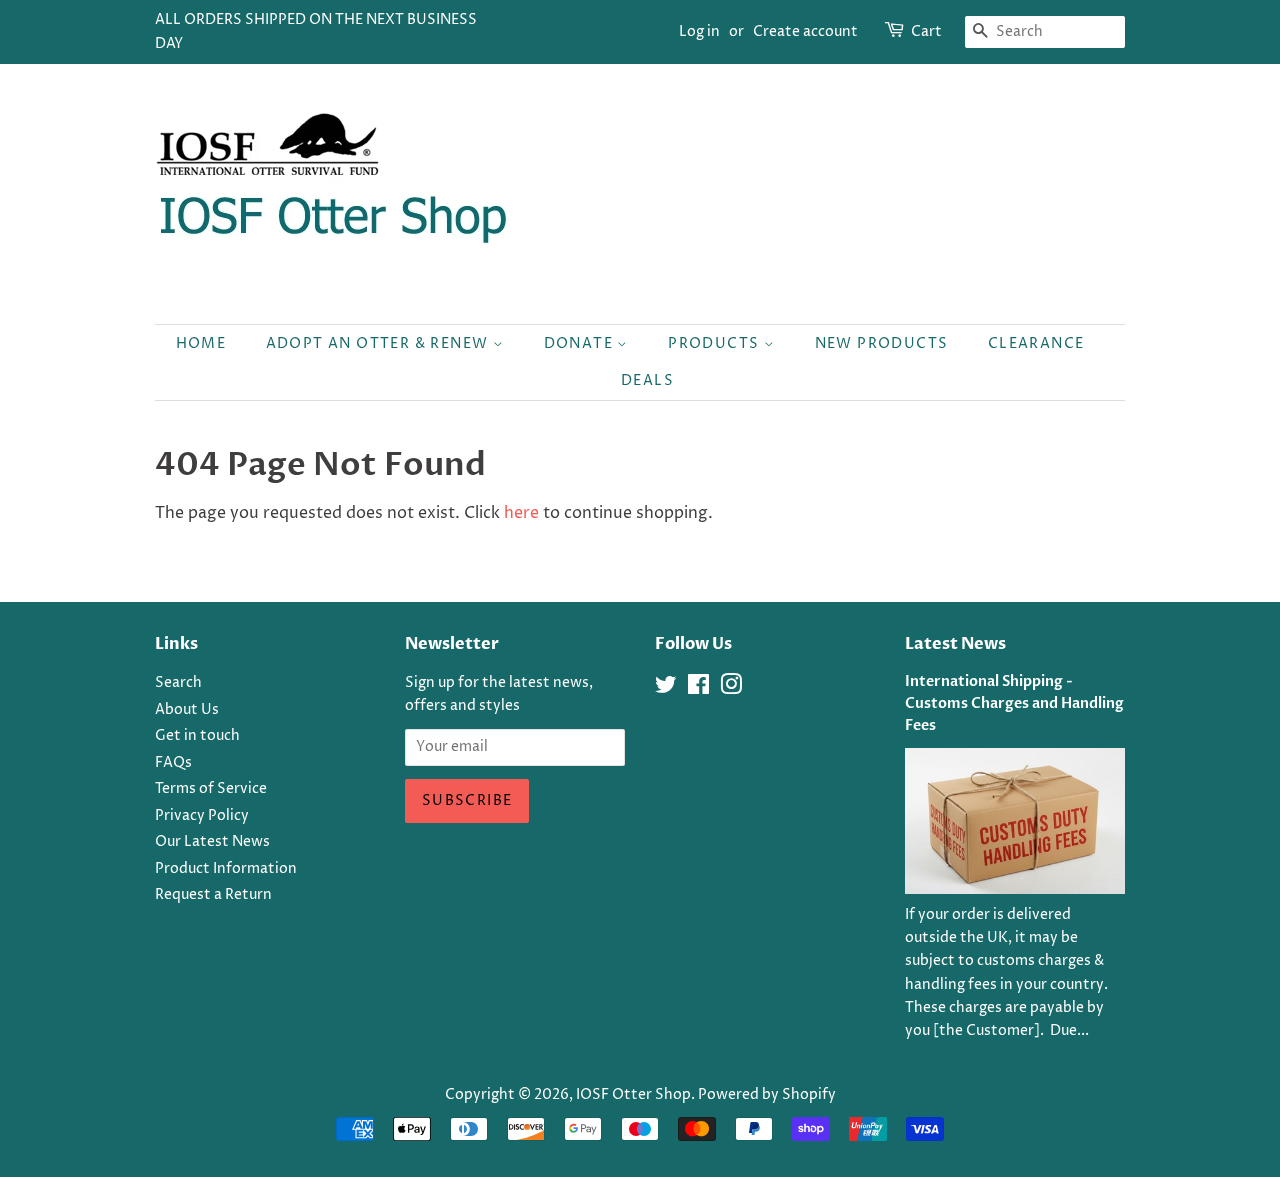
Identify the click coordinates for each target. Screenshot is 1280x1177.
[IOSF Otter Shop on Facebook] (698, 689)
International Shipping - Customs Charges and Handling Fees (1014, 704)
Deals (647, 380)
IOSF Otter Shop (633, 1095)
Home (201, 343)
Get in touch (197, 736)
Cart (926, 31)
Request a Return (213, 895)
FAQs (173, 763)
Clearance (1036, 343)
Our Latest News (212, 842)
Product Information (226, 869)
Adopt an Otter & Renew (379, 343)
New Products (882, 343)
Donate (581, 343)
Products (716, 343)
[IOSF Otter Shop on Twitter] (666, 689)
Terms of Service (211, 789)
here (521, 513)
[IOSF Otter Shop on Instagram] (731, 689)
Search (178, 683)
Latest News (955, 644)
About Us (187, 710)
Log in (699, 31)
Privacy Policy (202, 816)
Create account (805, 31)
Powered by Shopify (767, 1095)
